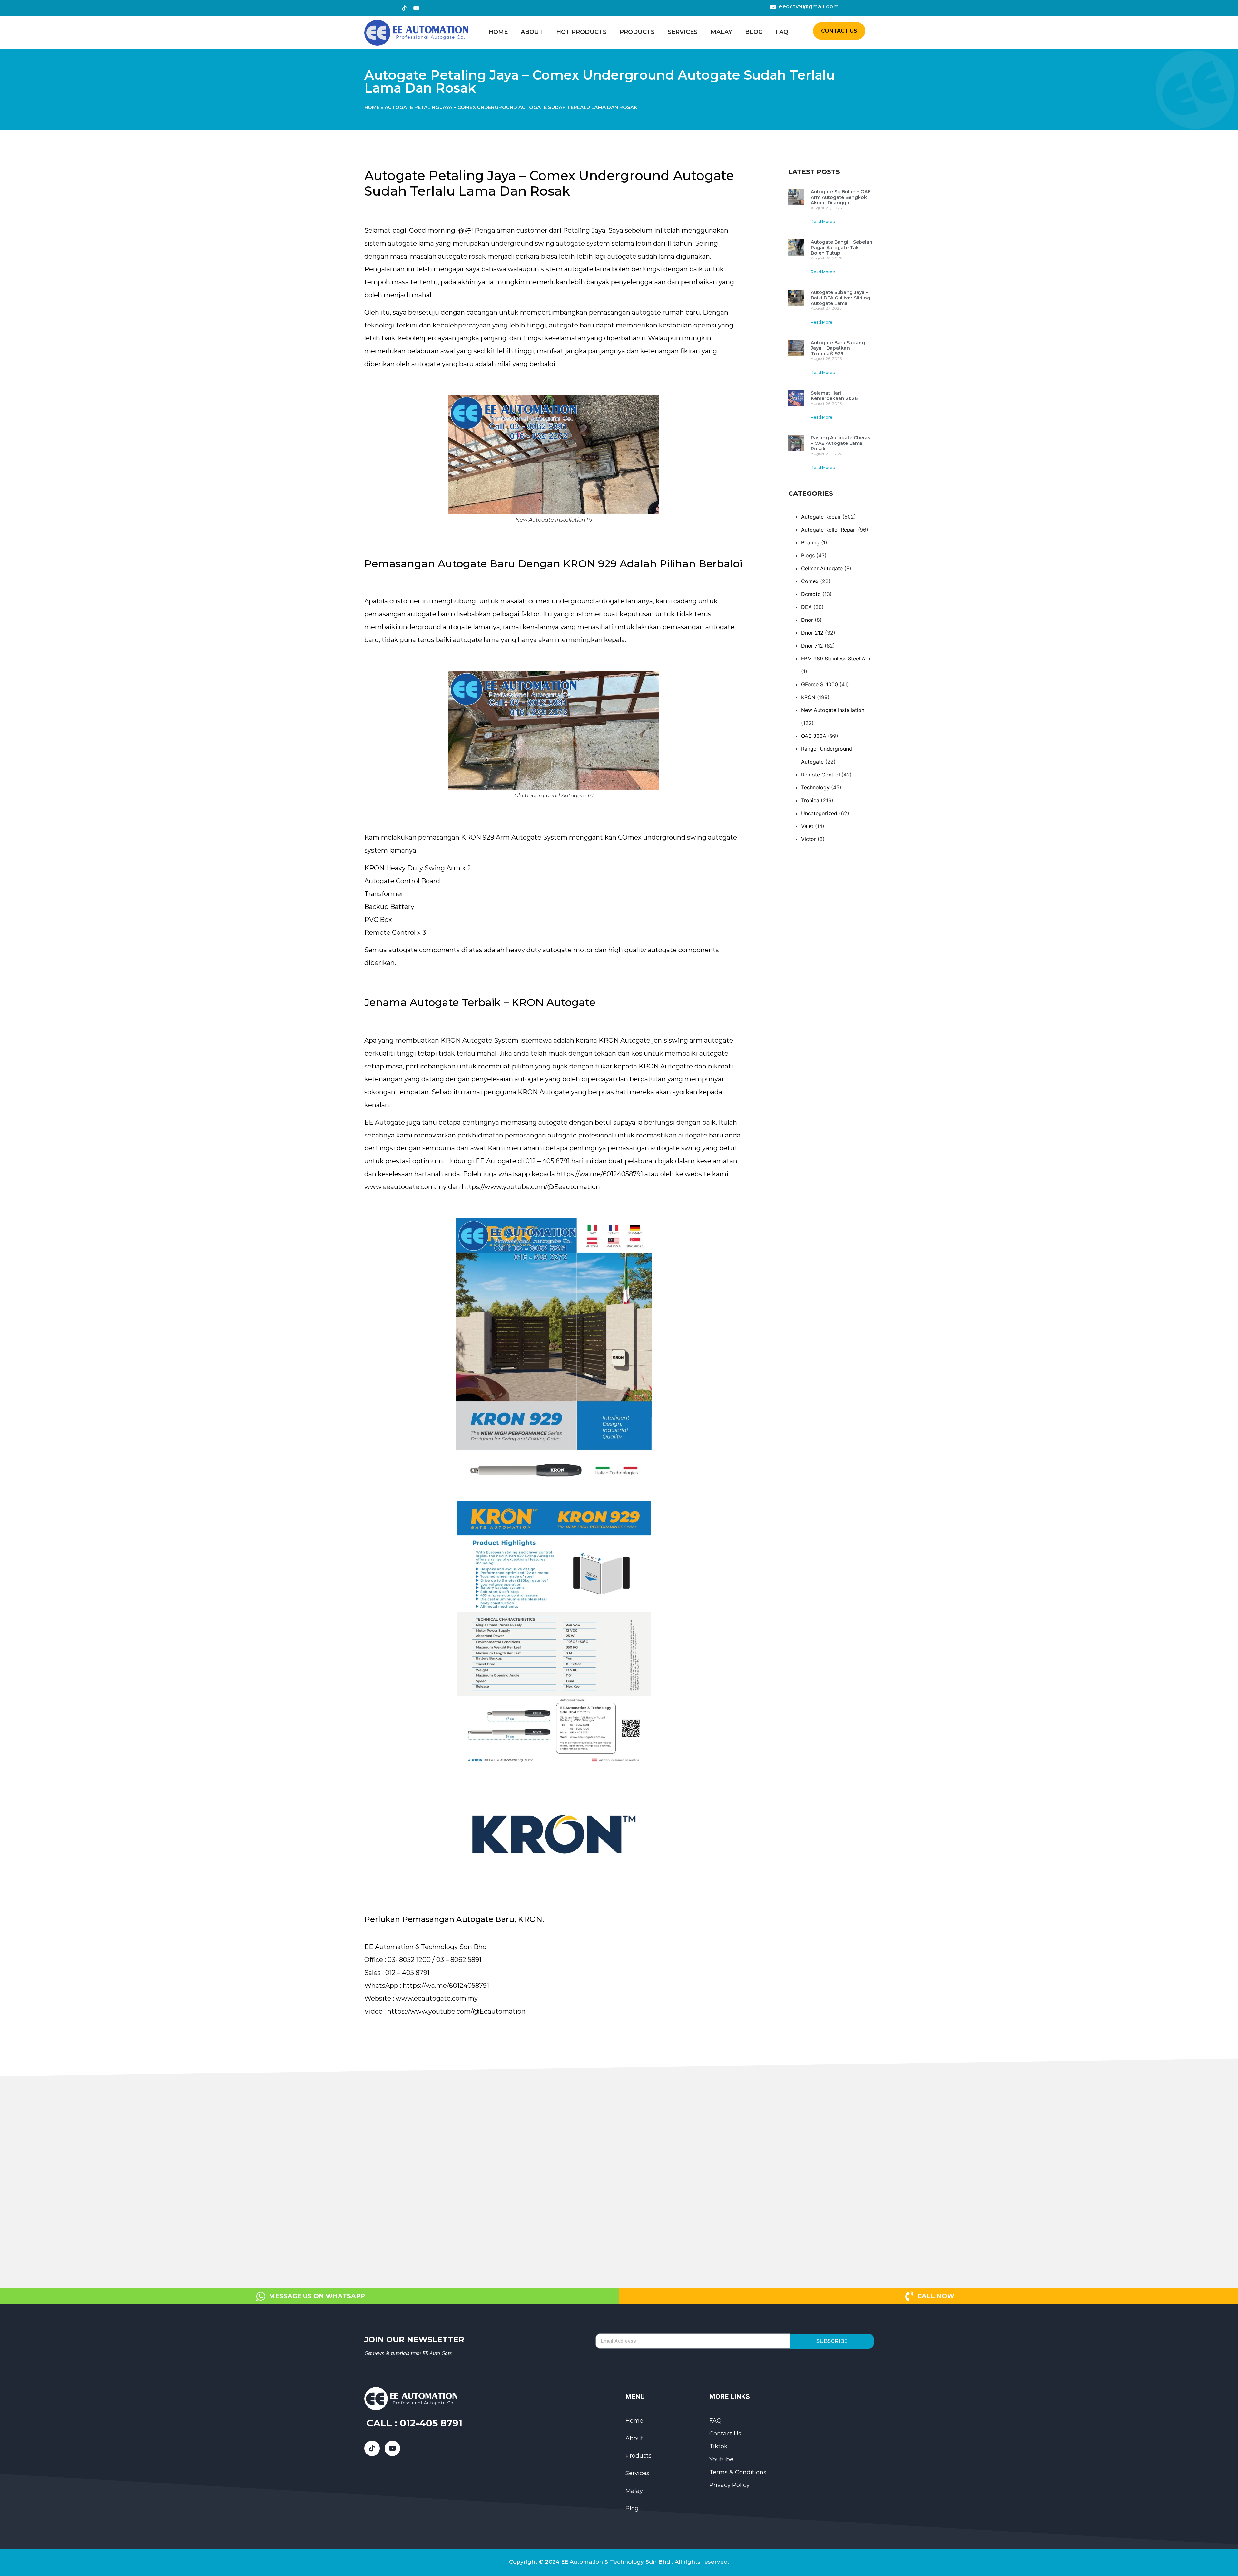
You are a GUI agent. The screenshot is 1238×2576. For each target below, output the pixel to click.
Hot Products (581, 32)
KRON (808, 697)
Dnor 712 (812, 646)
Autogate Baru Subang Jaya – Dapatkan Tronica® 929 (838, 348)
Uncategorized (819, 813)
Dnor (807, 620)
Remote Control (820, 775)
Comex (810, 581)
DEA (806, 607)
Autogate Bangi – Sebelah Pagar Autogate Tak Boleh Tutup (842, 248)
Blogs (808, 555)
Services (683, 32)
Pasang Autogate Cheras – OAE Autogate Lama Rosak (840, 443)
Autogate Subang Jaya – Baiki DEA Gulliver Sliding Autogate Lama (840, 298)
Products (637, 32)
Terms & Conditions (738, 2472)
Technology (815, 787)
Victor (809, 839)
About (532, 32)
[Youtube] (416, 8)
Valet (807, 826)
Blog (754, 32)
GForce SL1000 (820, 684)
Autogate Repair (821, 517)
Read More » (823, 222)
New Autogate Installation (833, 710)
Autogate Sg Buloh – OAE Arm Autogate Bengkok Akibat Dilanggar (841, 197)
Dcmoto (811, 594)
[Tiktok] (404, 8)
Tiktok (718, 2446)
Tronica (810, 800)
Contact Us (725, 2434)
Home (498, 32)
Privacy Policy (729, 2485)
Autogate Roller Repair (829, 530)
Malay (721, 32)
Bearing (810, 542)
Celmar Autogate (822, 568)
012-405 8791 (431, 2423)
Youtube (721, 2459)
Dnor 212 (812, 633)
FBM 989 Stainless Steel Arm (836, 659)
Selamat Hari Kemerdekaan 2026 (834, 396)
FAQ (782, 32)
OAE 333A (814, 736)
